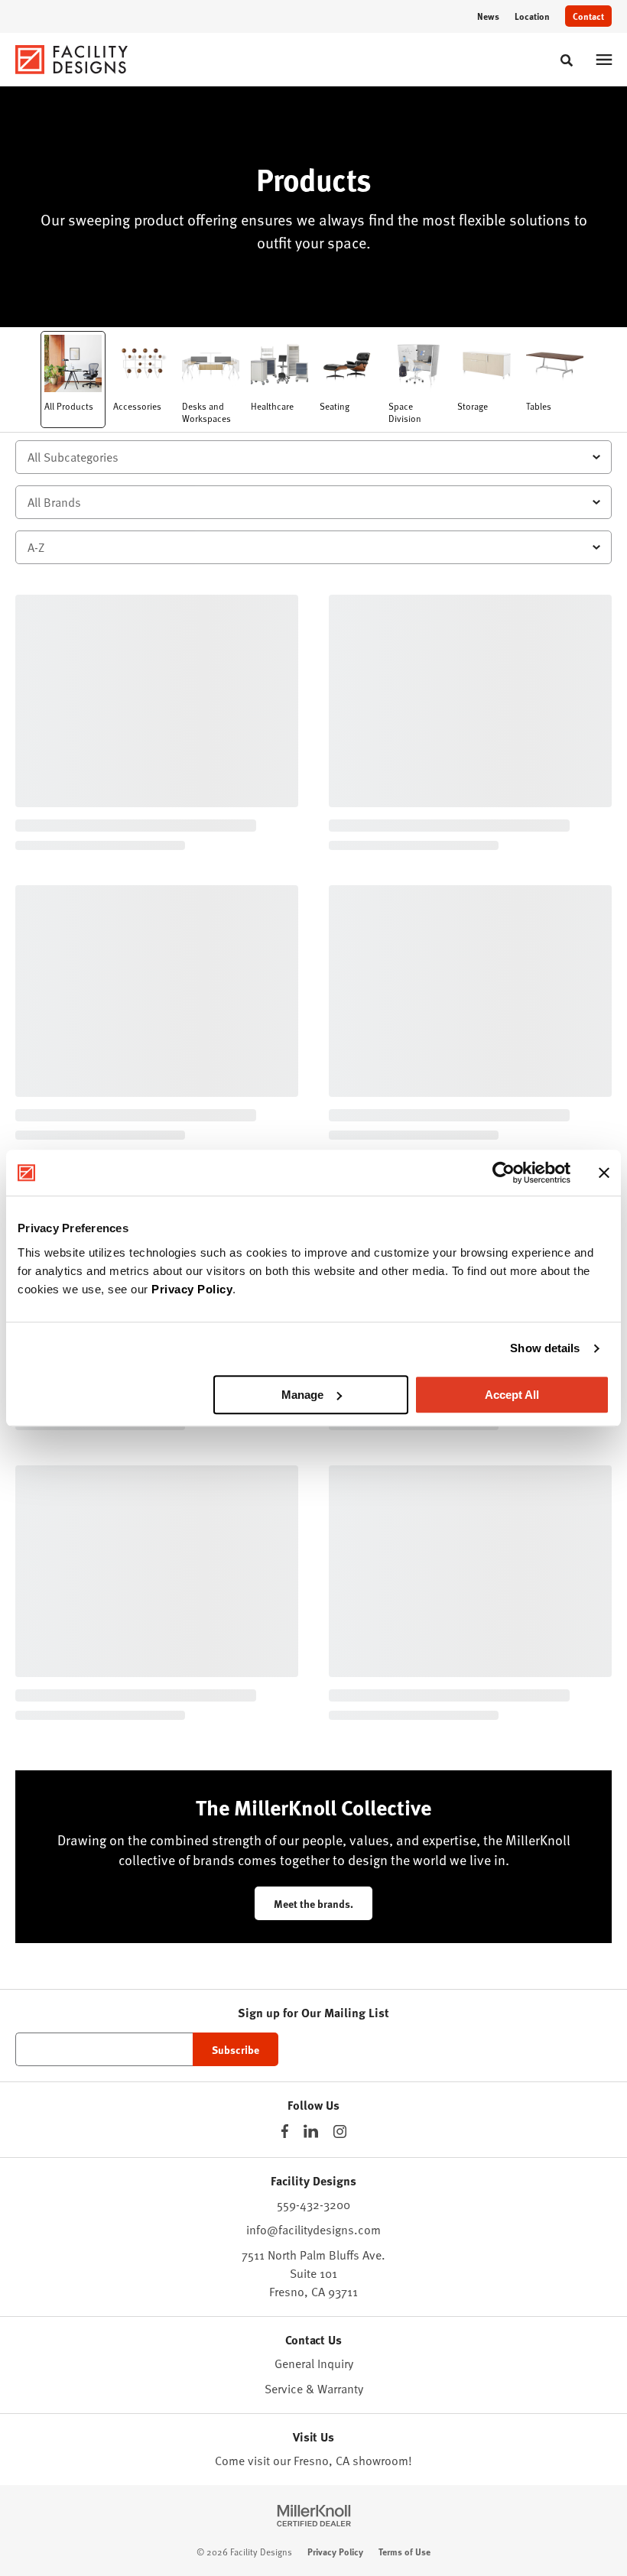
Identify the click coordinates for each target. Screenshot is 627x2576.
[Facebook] (285, 2131)
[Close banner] (604, 1173)
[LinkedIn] (311, 2131)
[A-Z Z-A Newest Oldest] (313, 547)
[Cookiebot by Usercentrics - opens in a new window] (504, 1173)
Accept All (512, 1395)
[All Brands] (313, 502)
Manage (302, 1395)
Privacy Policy (192, 1289)
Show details (545, 1348)
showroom (380, 2461)
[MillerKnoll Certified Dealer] (314, 2516)
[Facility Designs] (72, 60)
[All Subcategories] (313, 457)
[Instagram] (340, 2132)
